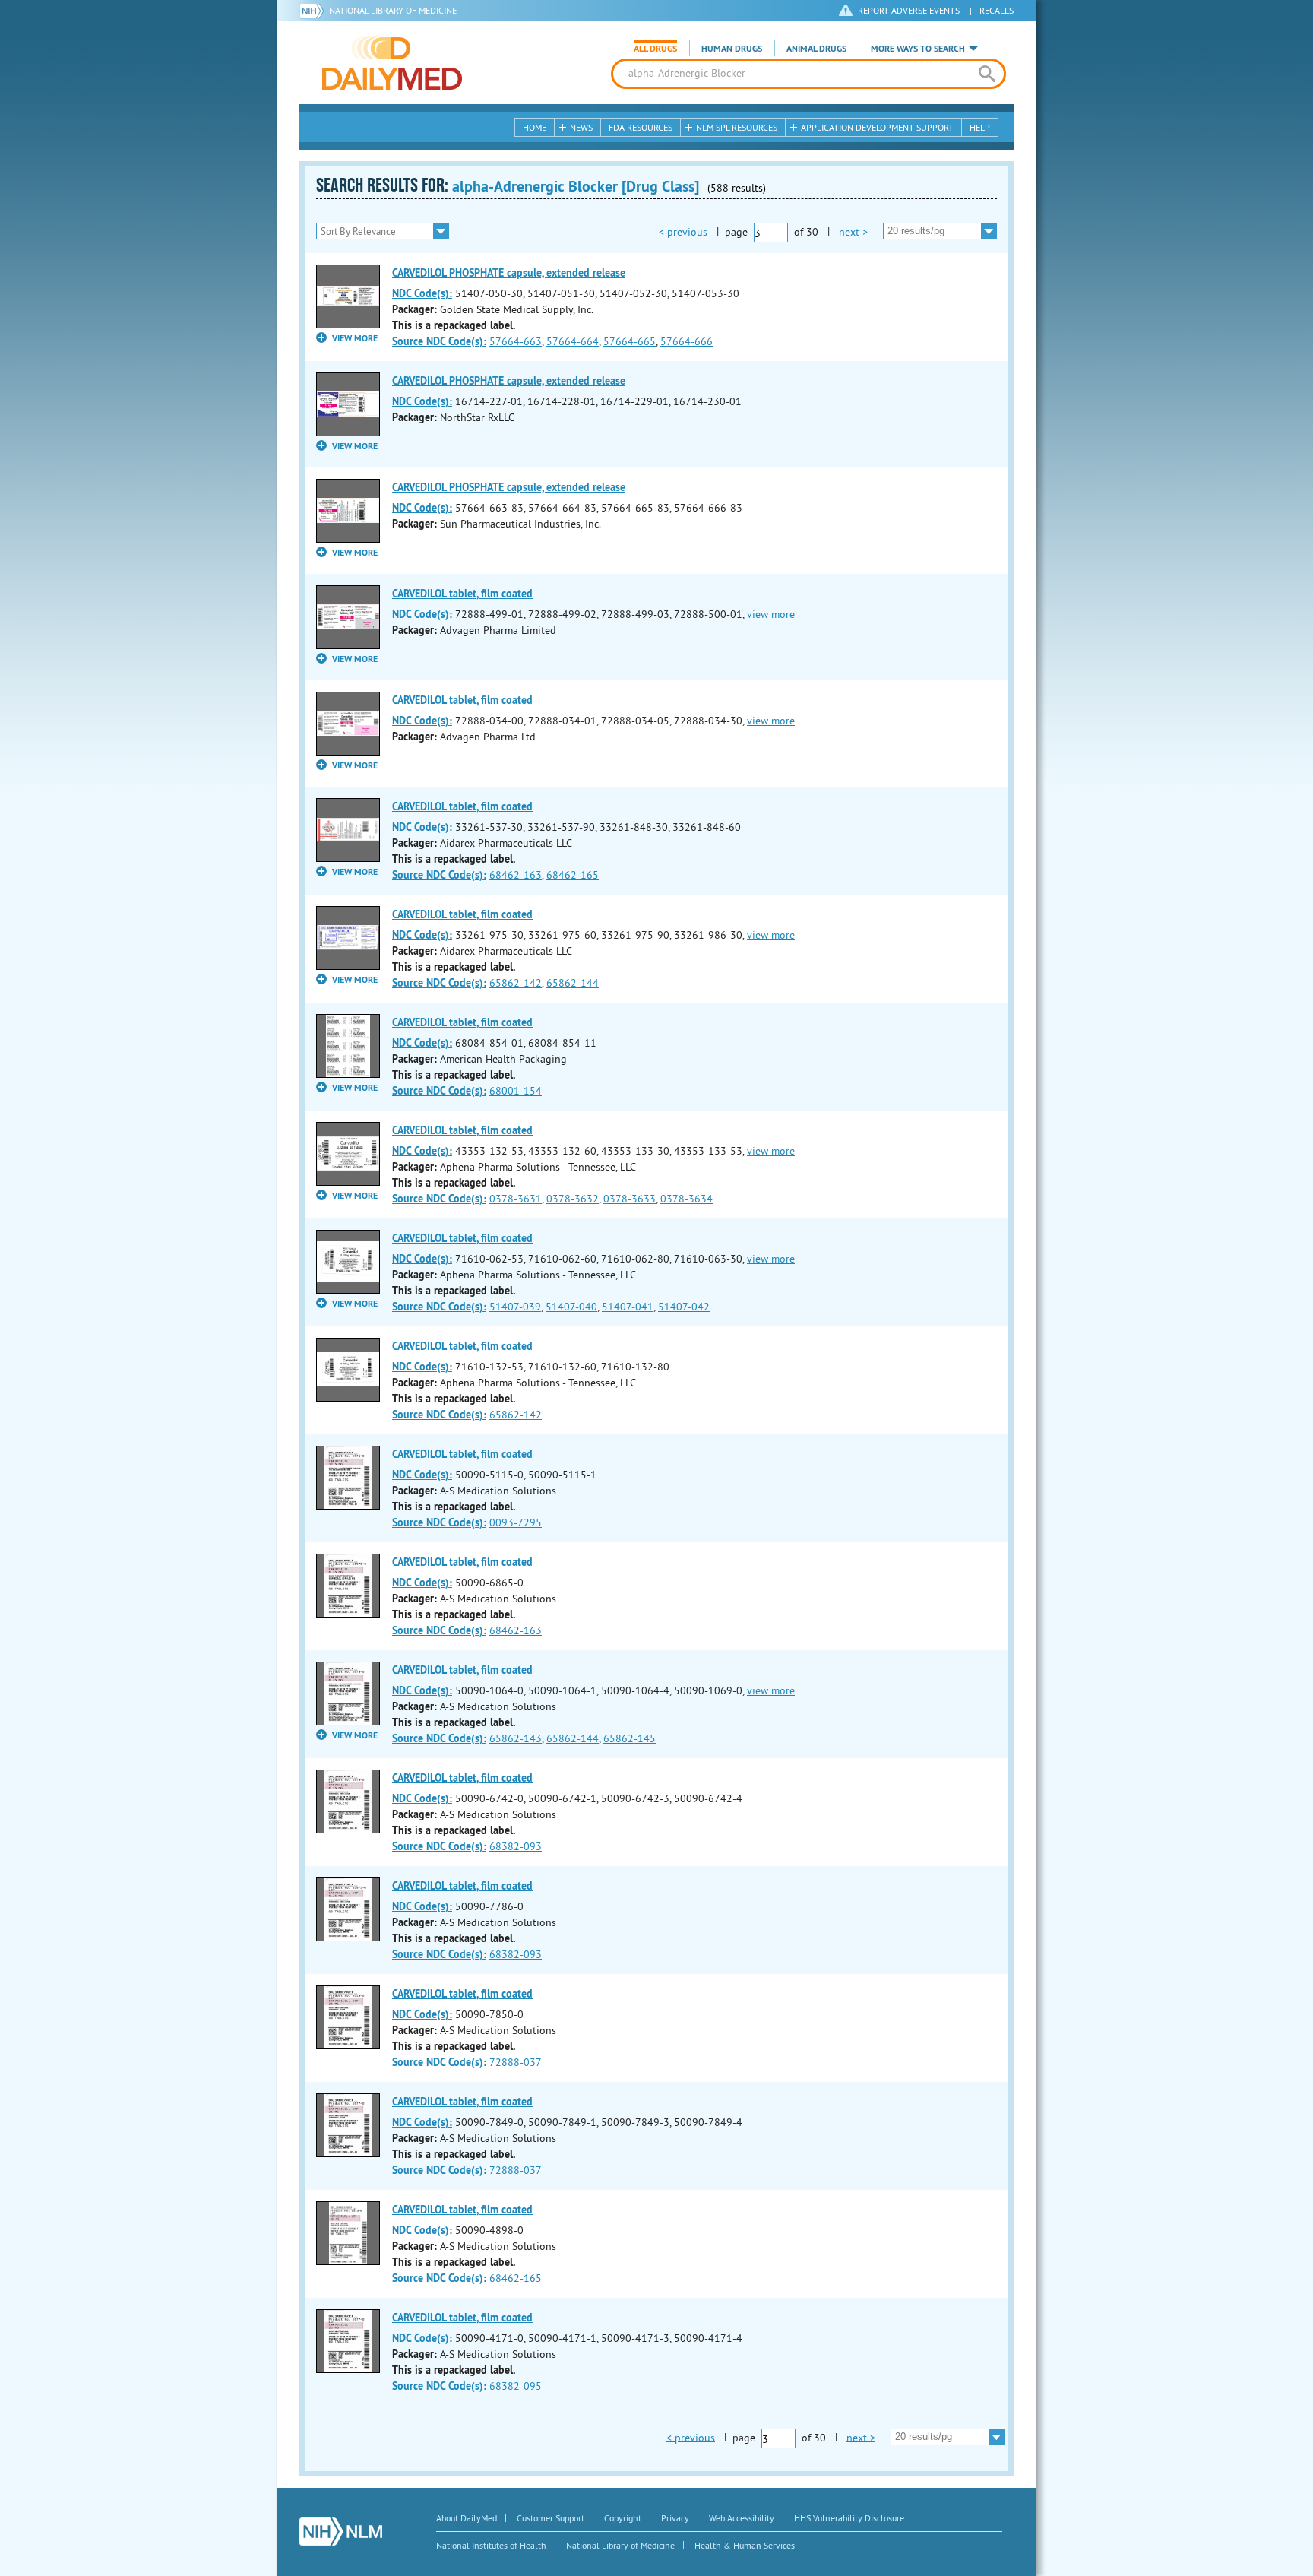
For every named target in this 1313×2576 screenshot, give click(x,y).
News (581, 127)
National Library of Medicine (393, 10)
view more (771, 614)
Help (980, 127)
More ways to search (918, 49)
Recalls (997, 10)
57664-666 (687, 341)
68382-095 (516, 2386)
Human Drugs (732, 49)
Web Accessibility (742, 2518)
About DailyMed (467, 2518)
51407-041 (628, 1307)
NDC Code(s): (422, 293)
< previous (683, 231)
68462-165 (573, 875)
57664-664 (573, 341)
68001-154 (516, 1091)
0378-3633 (630, 1199)
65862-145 (630, 1738)
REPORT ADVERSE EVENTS (909, 10)
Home (535, 127)
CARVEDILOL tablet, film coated (462, 594)
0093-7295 (516, 1522)
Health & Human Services (745, 2545)
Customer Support (551, 2518)
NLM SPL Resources (737, 127)
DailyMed (392, 63)
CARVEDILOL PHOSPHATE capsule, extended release (509, 273)
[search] (987, 74)
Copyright (623, 2518)
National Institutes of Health (491, 2545)
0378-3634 (687, 1199)
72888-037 (516, 2062)
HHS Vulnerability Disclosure (849, 2518)
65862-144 (573, 983)
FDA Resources (641, 127)
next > (853, 231)
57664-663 (516, 341)
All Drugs (655, 49)
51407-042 (684, 1307)
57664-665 (630, 341)
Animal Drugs (816, 49)
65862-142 (516, 983)
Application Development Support (877, 127)
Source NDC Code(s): (439, 341)
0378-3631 (516, 1199)
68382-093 (516, 1846)
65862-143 (516, 1738)
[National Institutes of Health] (314, 11)
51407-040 (571, 1307)
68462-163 (516, 875)
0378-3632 (573, 1199)
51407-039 (515, 1307)
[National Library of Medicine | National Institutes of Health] (341, 2532)
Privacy (675, 2518)
